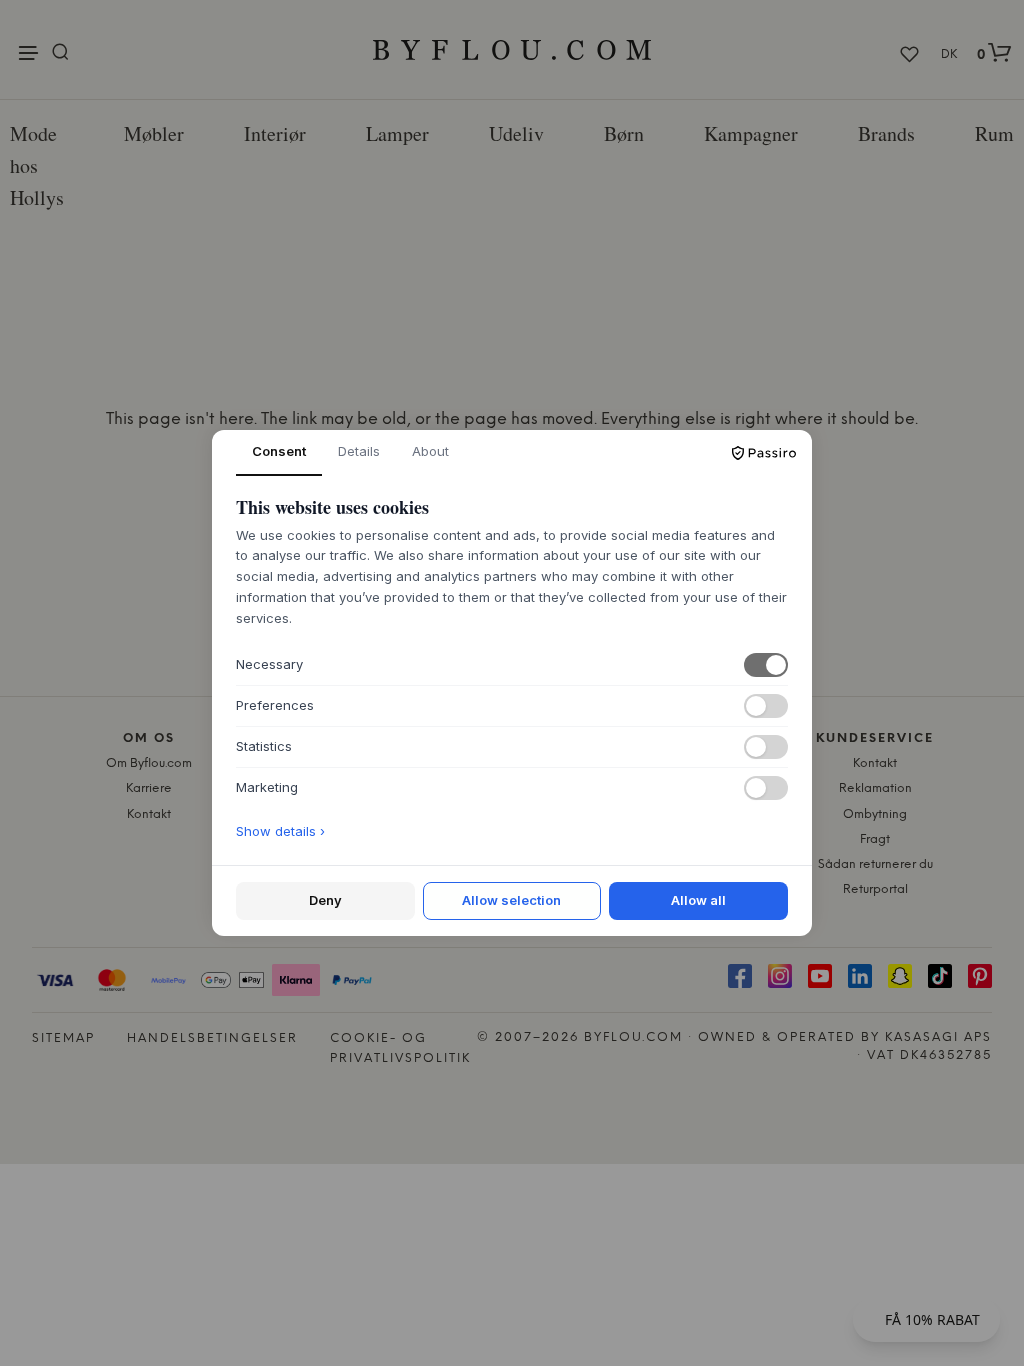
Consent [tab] (279, 451)
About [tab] (430, 451)
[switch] (766, 665)
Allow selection (511, 900)
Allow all (698, 900)
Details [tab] (359, 451)
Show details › (280, 831)
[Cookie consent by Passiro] (764, 453)
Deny (325, 900)
